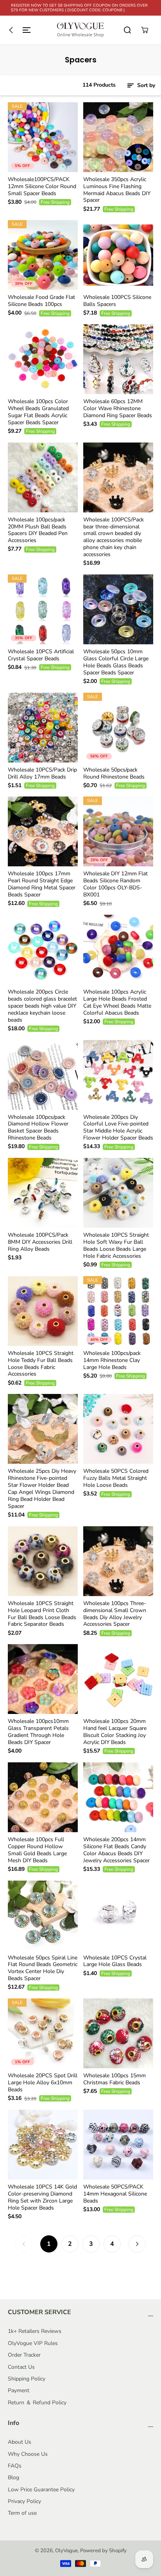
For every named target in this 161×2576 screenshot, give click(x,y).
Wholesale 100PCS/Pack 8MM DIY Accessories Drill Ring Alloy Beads (40, 1242)
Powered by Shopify (103, 2551)
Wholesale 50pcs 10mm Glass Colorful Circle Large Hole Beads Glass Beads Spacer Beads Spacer (116, 662)
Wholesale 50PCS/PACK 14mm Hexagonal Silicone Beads (115, 2194)
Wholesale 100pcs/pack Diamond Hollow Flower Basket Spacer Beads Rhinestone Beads (38, 1128)
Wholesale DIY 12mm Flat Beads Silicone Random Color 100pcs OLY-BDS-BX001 (115, 884)
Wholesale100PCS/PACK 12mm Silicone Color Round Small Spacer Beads (42, 187)
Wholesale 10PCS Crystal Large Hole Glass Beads (115, 1961)
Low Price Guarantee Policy (41, 2490)
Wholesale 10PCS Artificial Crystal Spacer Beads (41, 655)
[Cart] (145, 30)
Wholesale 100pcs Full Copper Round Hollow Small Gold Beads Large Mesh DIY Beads (37, 1850)
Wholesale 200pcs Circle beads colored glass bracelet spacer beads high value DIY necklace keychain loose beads (42, 1006)
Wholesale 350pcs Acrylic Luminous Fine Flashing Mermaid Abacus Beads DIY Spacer (117, 190)
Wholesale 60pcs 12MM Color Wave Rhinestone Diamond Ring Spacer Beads (118, 409)
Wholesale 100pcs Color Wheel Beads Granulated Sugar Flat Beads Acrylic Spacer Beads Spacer (38, 412)
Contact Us (21, 2367)
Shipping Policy (27, 2379)
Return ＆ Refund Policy (37, 2403)
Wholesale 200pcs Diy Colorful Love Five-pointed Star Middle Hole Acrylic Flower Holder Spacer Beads (118, 1128)
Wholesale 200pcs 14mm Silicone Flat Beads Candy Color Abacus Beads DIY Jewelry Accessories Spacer (116, 1850)
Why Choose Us (28, 2454)
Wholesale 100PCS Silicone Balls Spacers (117, 301)
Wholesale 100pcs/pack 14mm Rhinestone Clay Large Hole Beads (112, 1360)
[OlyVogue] (80, 30)
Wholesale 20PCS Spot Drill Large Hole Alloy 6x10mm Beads (43, 2083)
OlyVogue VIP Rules (33, 2343)
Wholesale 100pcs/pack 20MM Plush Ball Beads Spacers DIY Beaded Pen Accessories (38, 530)
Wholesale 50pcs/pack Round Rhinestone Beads (114, 773)
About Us (20, 2442)
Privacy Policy (24, 2501)
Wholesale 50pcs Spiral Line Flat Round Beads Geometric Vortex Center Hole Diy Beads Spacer (43, 1968)
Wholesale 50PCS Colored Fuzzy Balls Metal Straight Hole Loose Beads (116, 1478)
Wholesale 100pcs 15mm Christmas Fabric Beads (114, 2079)
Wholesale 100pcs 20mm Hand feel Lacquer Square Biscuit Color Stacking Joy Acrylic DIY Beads (115, 1732)
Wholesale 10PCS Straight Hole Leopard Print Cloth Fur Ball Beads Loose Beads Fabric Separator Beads (42, 1614)
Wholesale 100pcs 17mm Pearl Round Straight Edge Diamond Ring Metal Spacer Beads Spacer (42, 884)
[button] (18, 30)
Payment (19, 2390)
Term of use (22, 2513)
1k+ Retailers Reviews (35, 2331)
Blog (13, 2477)
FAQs (15, 2466)
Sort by (145, 85)
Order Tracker (24, 2355)
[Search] (127, 30)
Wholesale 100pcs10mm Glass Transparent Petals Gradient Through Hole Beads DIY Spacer (38, 1732)
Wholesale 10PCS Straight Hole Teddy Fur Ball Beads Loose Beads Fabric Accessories (41, 1364)
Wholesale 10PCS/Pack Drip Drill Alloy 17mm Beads (42, 773)
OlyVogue (66, 2551)
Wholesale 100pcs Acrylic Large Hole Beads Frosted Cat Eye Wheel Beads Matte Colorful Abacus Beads (117, 1003)
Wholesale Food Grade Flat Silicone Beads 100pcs (41, 301)
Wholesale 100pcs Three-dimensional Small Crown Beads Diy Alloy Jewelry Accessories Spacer (115, 1614)
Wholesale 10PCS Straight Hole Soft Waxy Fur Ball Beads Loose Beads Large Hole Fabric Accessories (116, 1246)
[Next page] (137, 2244)
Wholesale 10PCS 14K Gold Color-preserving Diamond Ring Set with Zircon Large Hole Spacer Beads (42, 2197)
